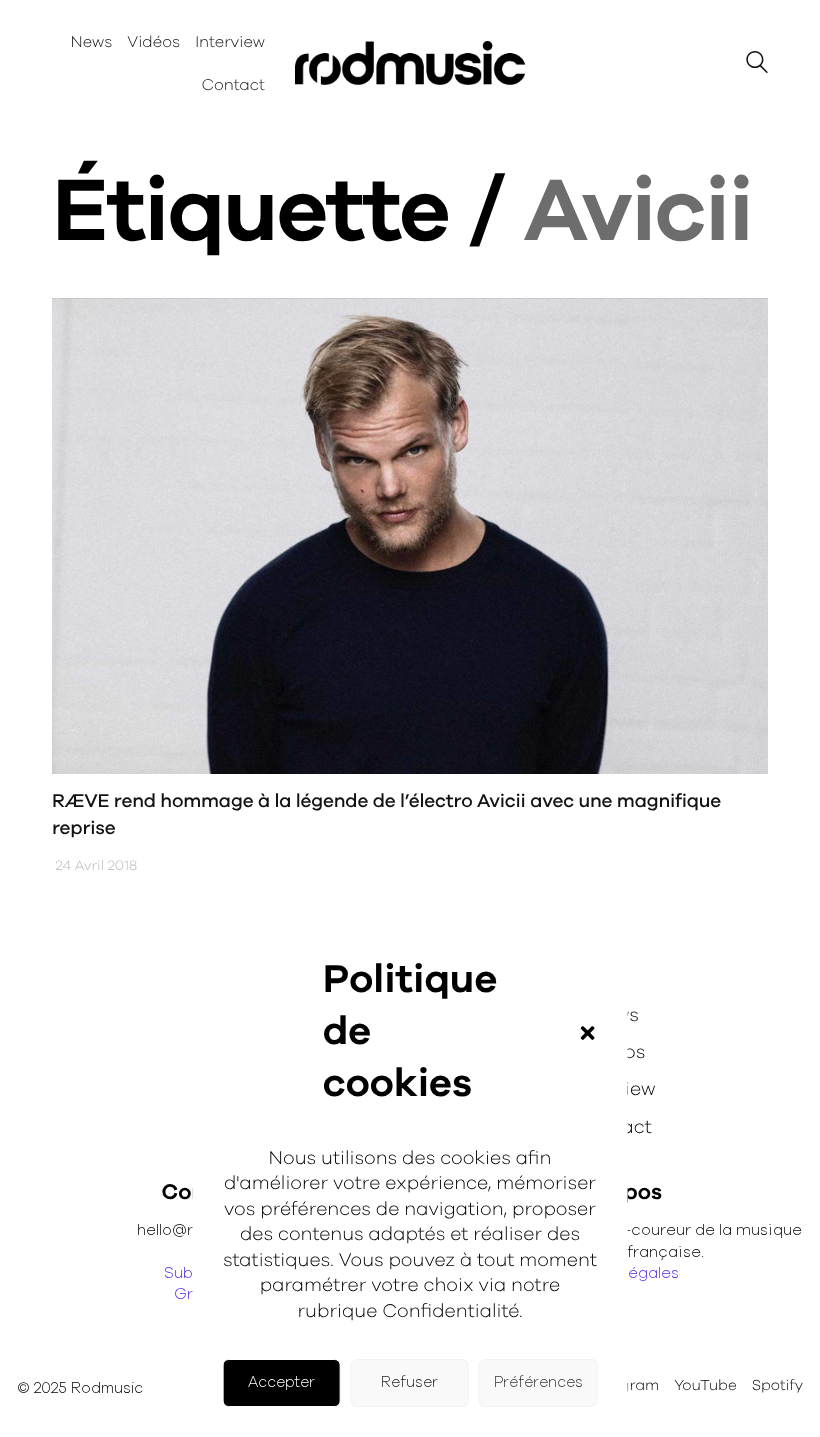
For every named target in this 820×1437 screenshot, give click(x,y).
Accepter (281, 1382)
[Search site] (757, 65)
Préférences (538, 1382)
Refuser (409, 1382)
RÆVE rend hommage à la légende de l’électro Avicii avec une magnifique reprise (386, 815)
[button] (587, 1033)
